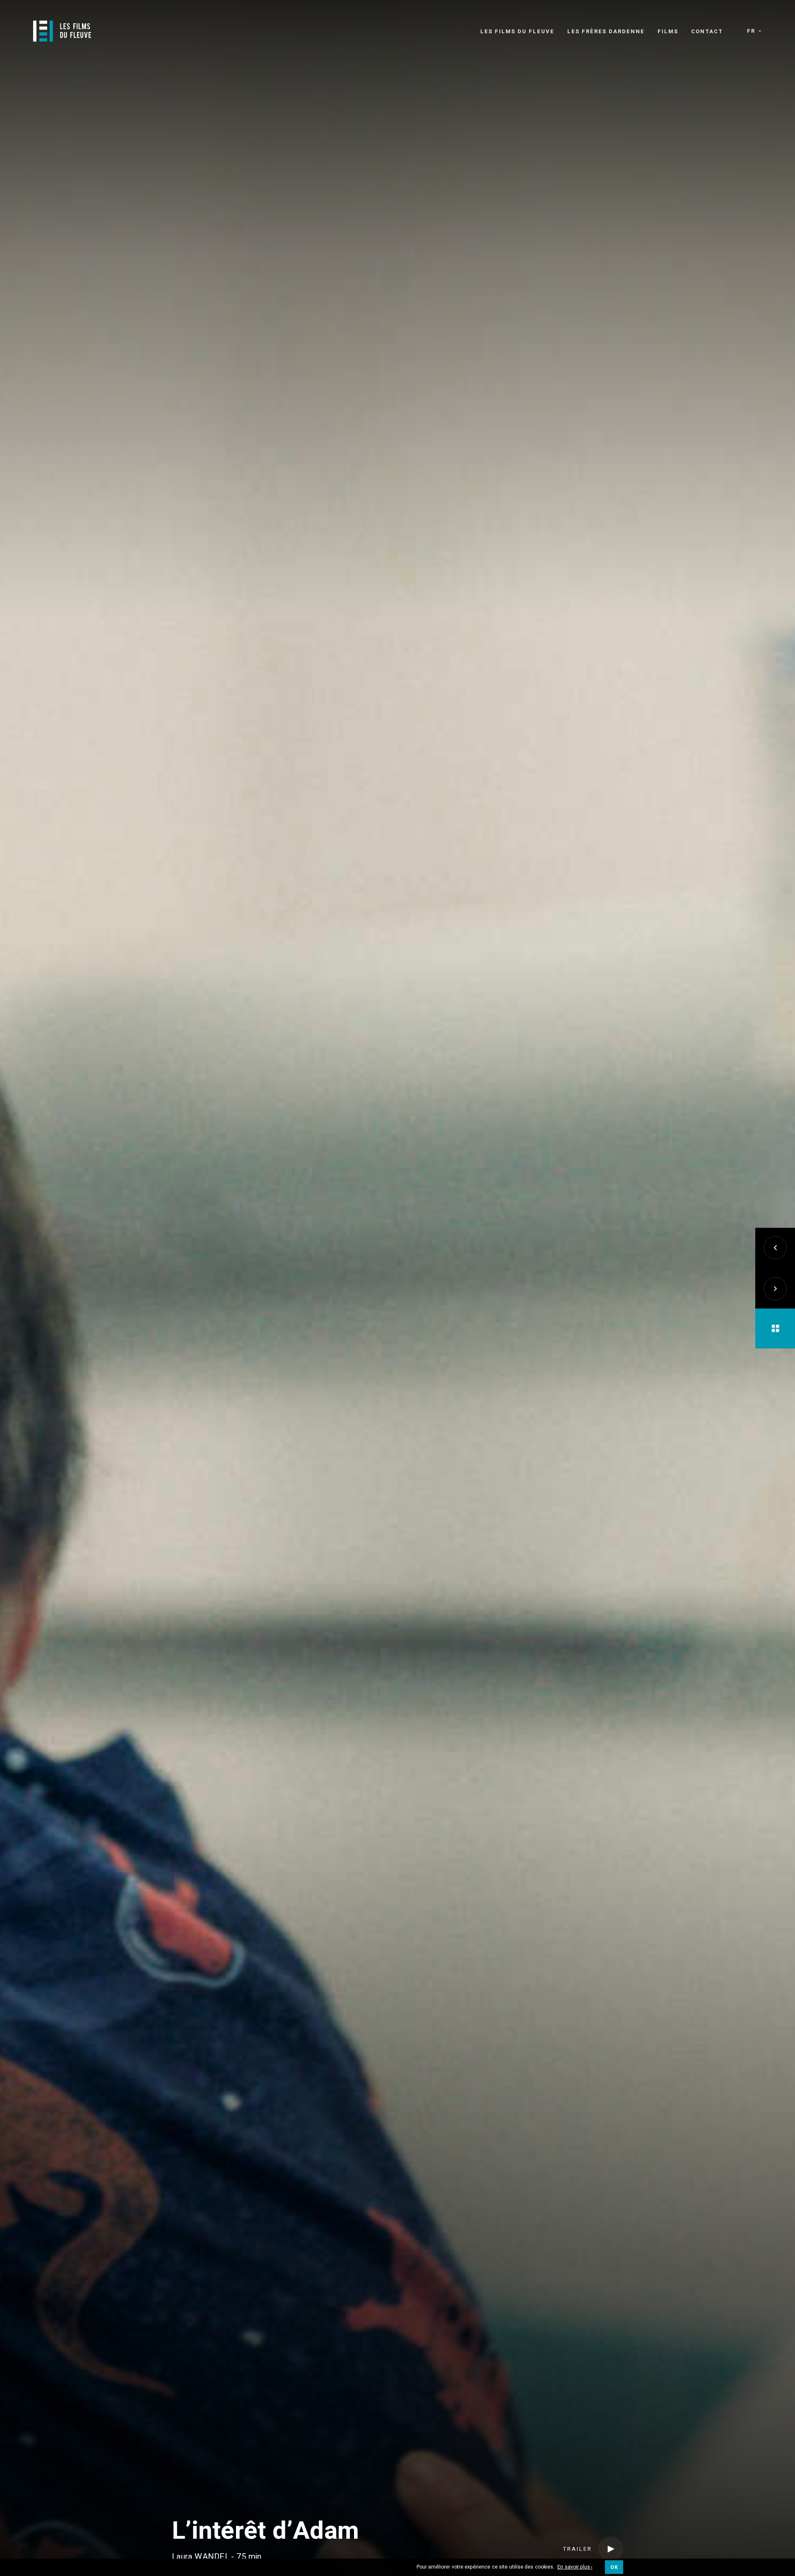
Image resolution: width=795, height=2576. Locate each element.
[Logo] (62, 31)
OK (614, 2567)
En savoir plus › (575, 2567)
